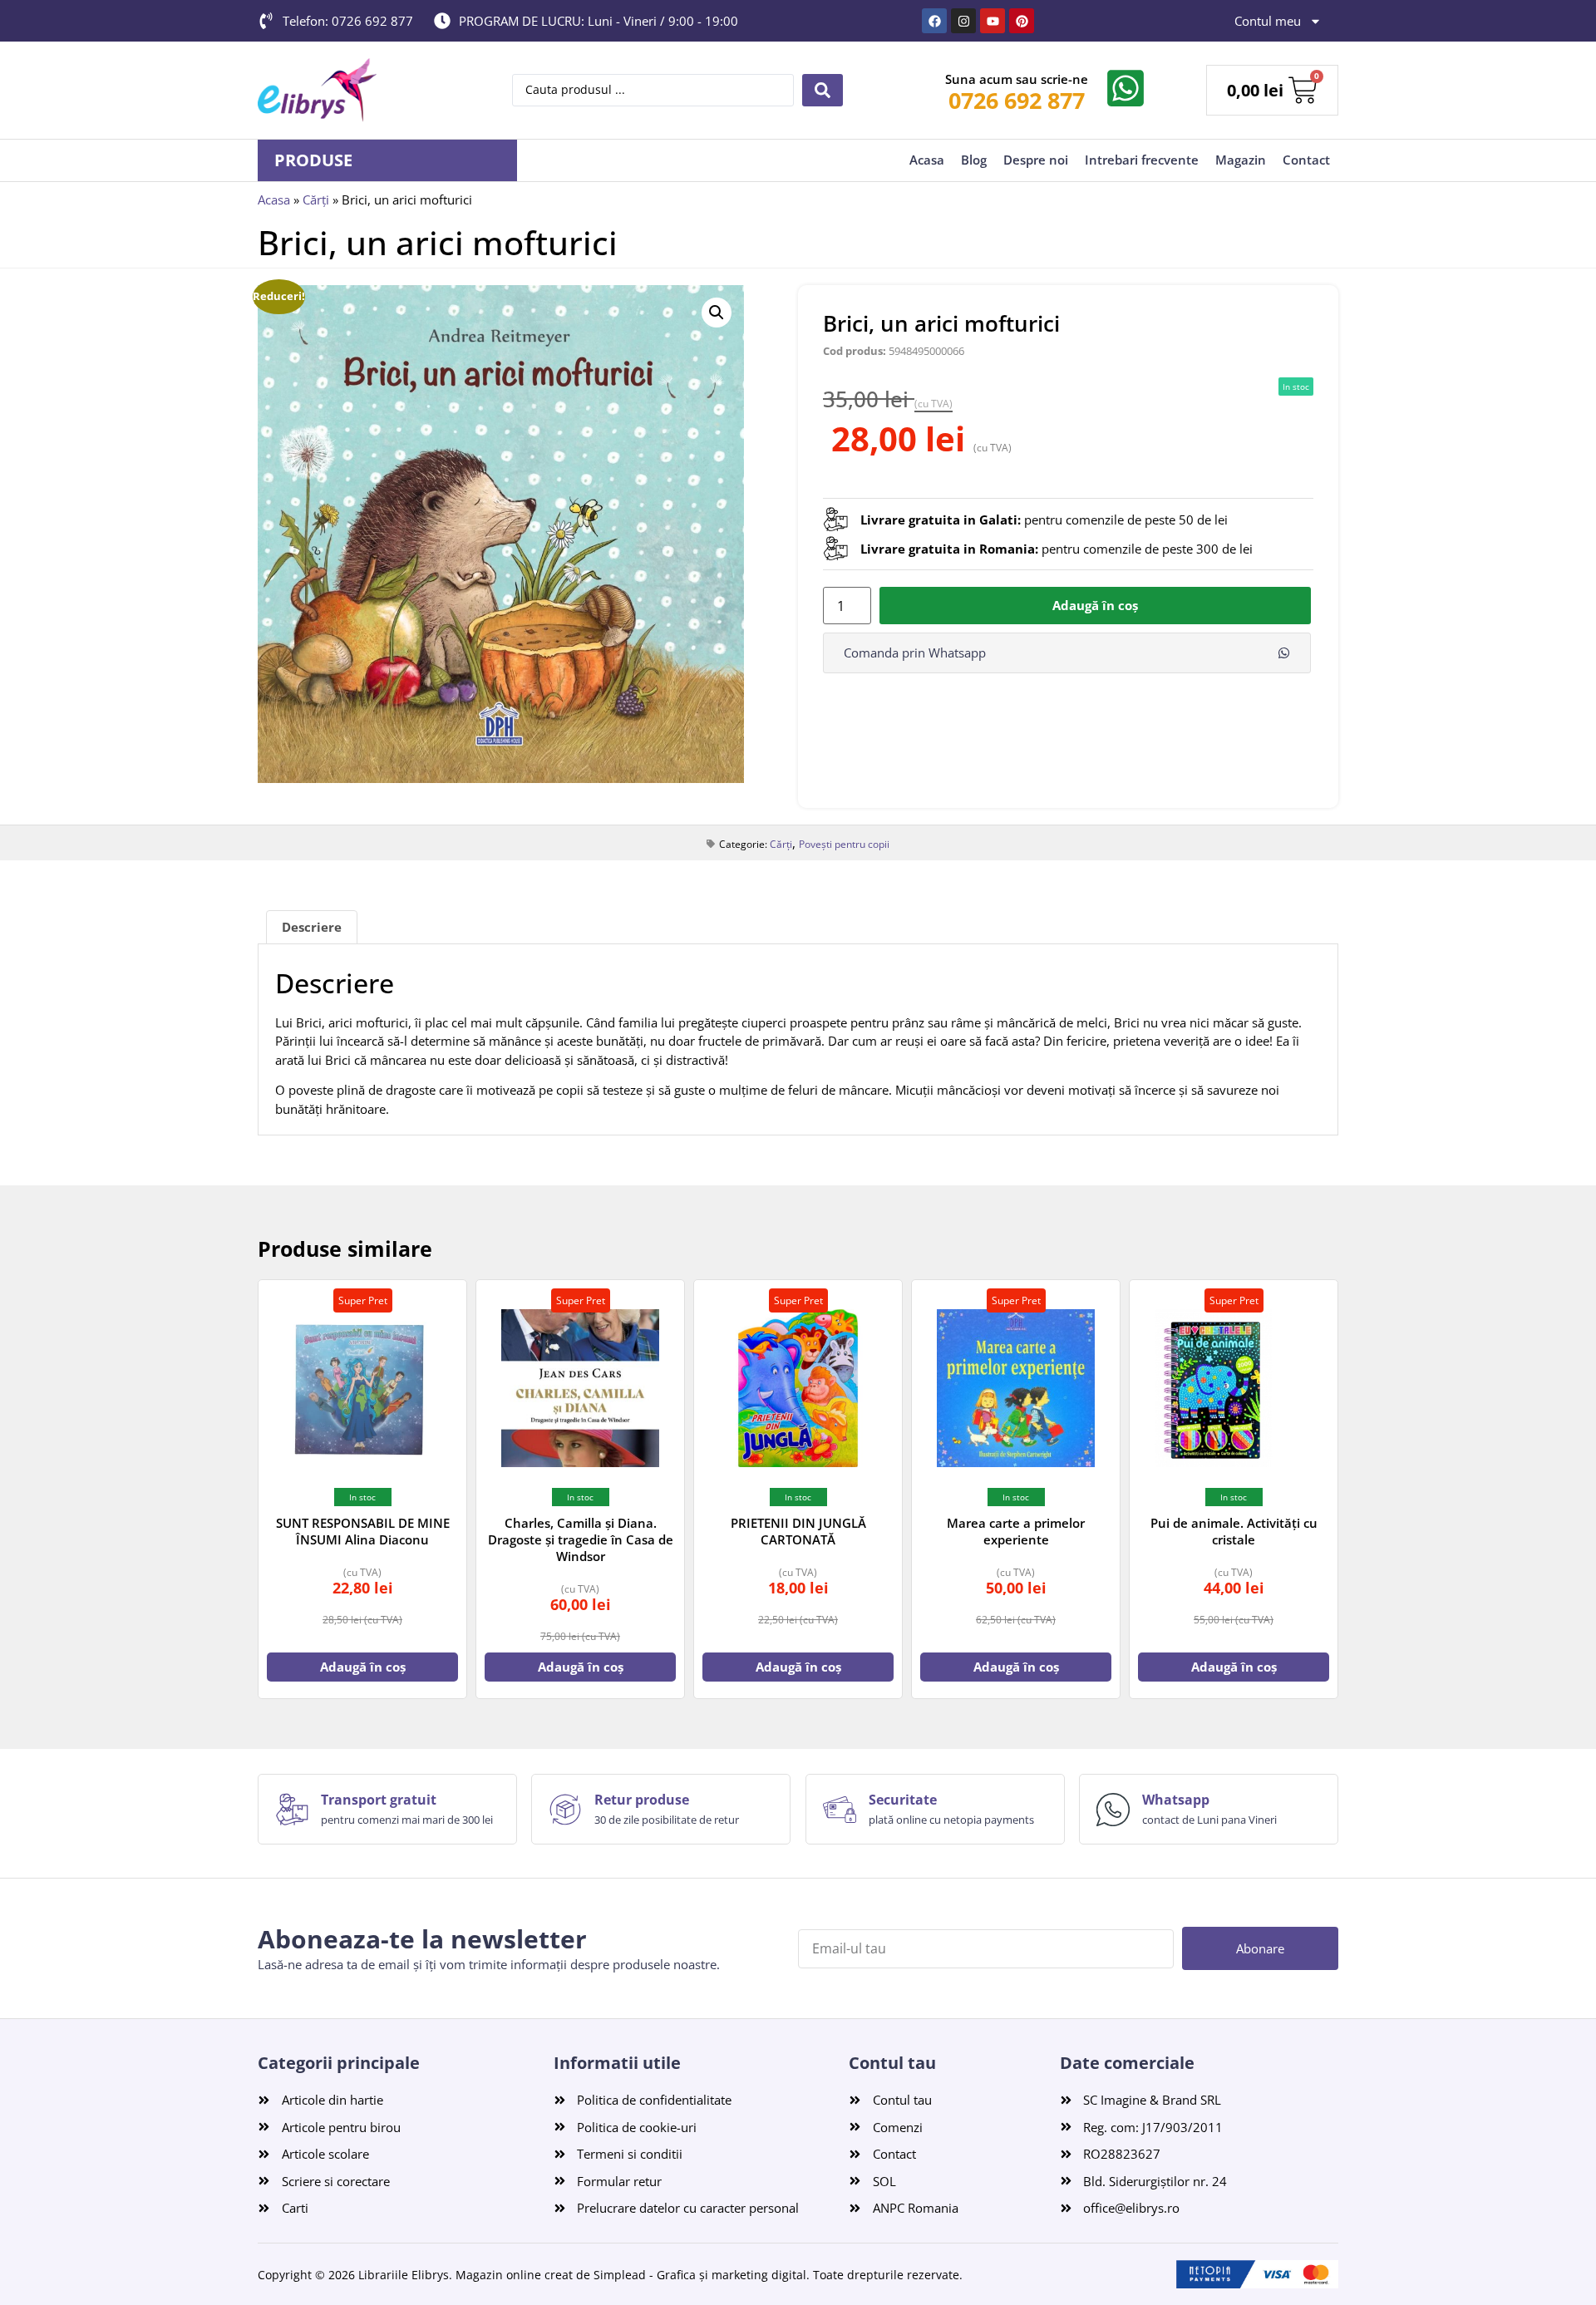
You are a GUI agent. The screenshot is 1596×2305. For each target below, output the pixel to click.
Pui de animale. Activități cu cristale (1234, 1531)
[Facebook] (934, 21)
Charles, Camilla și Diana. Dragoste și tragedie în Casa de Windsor (581, 1539)
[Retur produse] (565, 1810)
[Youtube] (993, 21)
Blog (974, 160)
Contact (1306, 160)
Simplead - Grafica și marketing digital (700, 2275)
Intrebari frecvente (1142, 160)
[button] (717, 313)
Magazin (1241, 160)
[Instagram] (963, 21)
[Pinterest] (1022, 21)
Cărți (316, 199)
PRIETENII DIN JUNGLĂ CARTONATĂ (798, 1531)
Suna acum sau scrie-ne (1017, 79)
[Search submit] (823, 90)
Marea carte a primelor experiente (1016, 1531)
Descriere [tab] (312, 927)
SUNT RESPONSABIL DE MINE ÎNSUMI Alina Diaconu (363, 1531)
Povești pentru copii (844, 844)
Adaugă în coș (1095, 605)
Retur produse (642, 1800)
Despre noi (1036, 160)
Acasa (927, 160)
